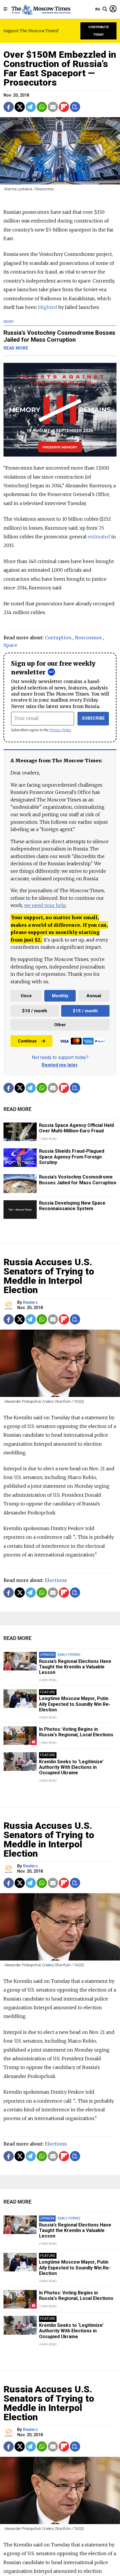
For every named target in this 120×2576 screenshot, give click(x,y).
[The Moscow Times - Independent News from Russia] (41, 9)
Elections (56, 1580)
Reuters (30, 1303)
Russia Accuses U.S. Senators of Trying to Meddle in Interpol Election (49, 1276)
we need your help (45, 905)
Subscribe (93, 718)
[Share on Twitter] (20, 107)
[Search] (105, 9)
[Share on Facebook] (9, 107)
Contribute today (99, 31)
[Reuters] (9, 1305)
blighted (47, 307)
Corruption (58, 638)
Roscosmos (88, 638)
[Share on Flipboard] (64, 107)
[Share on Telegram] (31, 107)
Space (10, 645)
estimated (99, 537)
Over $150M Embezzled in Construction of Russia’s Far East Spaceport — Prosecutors (60, 68)
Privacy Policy (60, 730)
